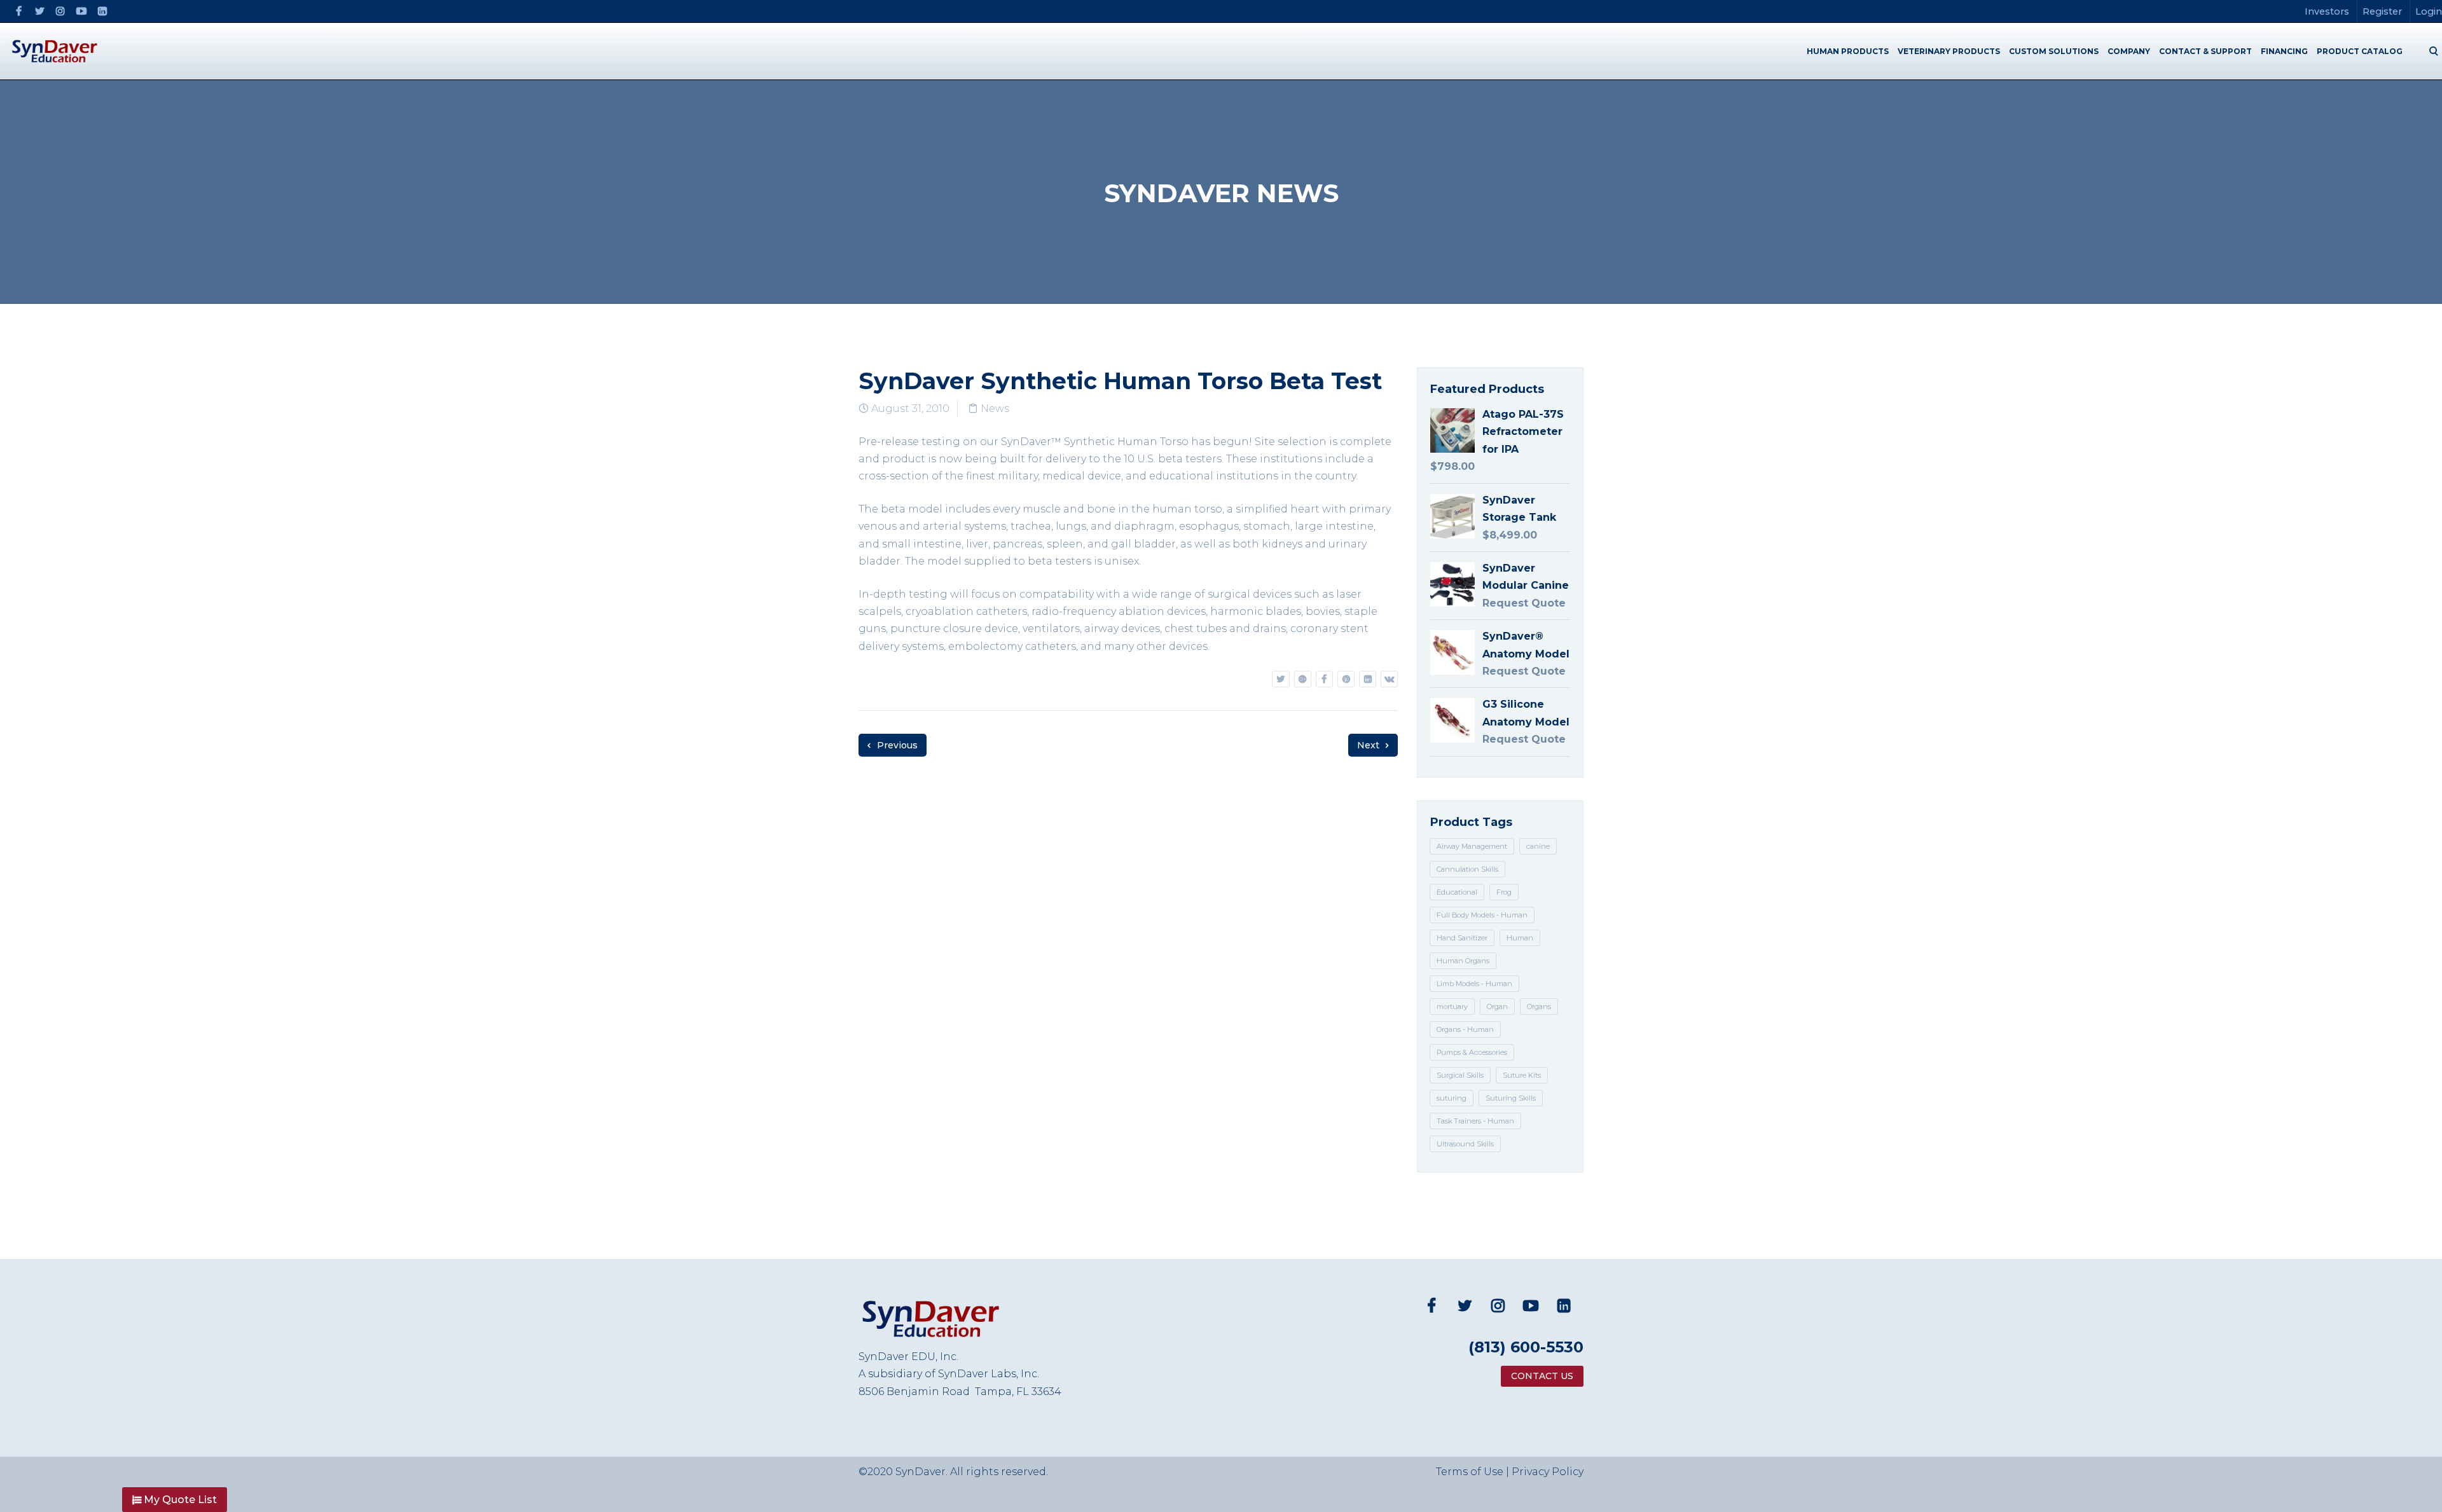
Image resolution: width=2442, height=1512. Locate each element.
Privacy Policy (1548, 1472)
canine (1538, 846)
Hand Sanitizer (1462, 938)
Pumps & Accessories (1472, 1052)
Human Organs (1463, 961)
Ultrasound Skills (1465, 1144)
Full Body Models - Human (1482, 915)
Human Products (1848, 51)
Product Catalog (2360, 51)
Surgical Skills (1460, 1075)
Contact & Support (2205, 51)
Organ (1497, 1007)
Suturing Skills (1511, 1098)
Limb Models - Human (1474, 984)
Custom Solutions (2054, 51)
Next (1369, 745)
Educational (1457, 892)
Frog (1504, 892)
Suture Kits (1522, 1075)
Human (1520, 938)
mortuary (1452, 1007)
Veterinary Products (1949, 51)
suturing (1452, 1098)
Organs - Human (1465, 1029)
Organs (1539, 1007)
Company (2129, 51)
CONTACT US (1542, 1376)
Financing (2284, 51)
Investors (2327, 11)
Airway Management (1472, 846)
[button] (175, 1500)
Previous (896, 745)
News (995, 409)
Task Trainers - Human (1475, 1121)
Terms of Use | (1474, 1472)
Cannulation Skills (1467, 869)
